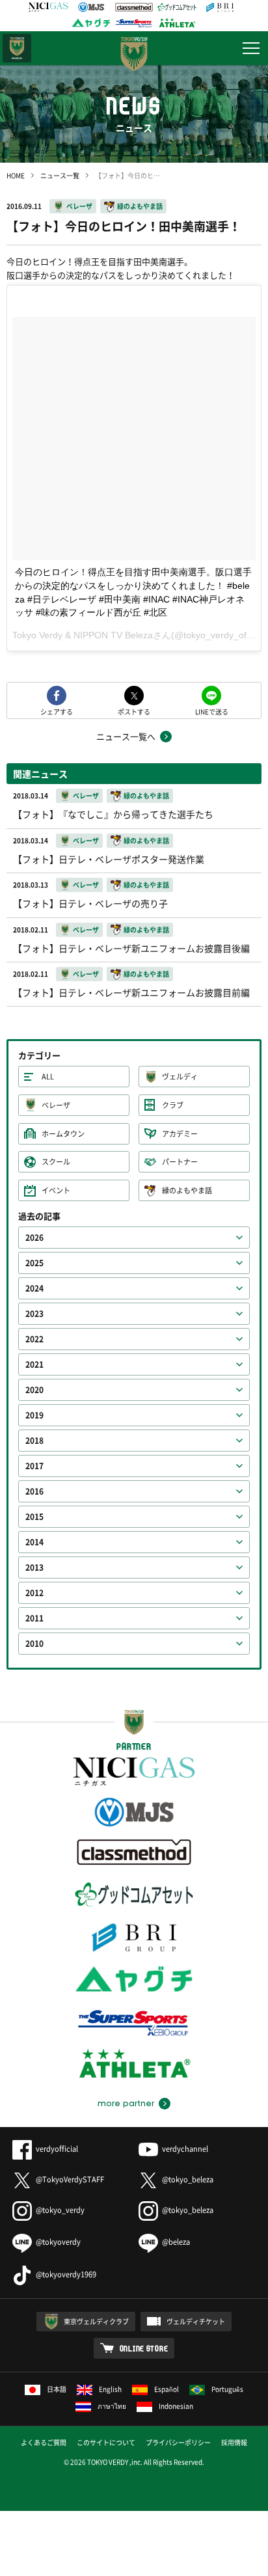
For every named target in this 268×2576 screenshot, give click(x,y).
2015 (34, 1517)
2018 (34, 1441)
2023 (34, 1314)
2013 (34, 1567)
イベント (56, 1190)
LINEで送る (212, 711)
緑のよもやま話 (140, 206)
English (110, 2389)
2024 (34, 1288)
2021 (34, 1364)
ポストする (134, 711)
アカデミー (180, 1134)
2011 (34, 1618)
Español (167, 2389)
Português (227, 2389)
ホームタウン (63, 1134)
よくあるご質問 (44, 2442)
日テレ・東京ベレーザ (17, 48)
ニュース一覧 (60, 175)
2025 (34, 1263)
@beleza (176, 2242)
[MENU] (251, 48)
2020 (34, 1390)
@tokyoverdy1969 (66, 2274)
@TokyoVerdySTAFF (70, 2179)
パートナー (180, 1162)
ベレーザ (79, 206)
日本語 (57, 2389)
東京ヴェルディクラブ (96, 2321)
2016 (34, 1491)
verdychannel (185, 2149)
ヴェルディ (180, 1077)
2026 (34, 1238)
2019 (34, 1415)
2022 (34, 1339)
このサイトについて (106, 2442)
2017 (34, 1466)
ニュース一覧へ (126, 736)
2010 (34, 1644)
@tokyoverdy (58, 2242)
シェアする (57, 711)
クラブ (173, 1105)
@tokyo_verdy (60, 2210)
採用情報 (234, 2442)
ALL (48, 1077)
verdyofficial (57, 2149)
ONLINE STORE (144, 2348)
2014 (34, 1542)
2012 (34, 1593)
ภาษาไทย (112, 2406)
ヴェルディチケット (196, 2321)
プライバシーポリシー (178, 2442)
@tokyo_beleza (188, 2179)
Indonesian (176, 2406)
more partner (126, 2104)
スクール (56, 1162)
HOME (16, 175)
